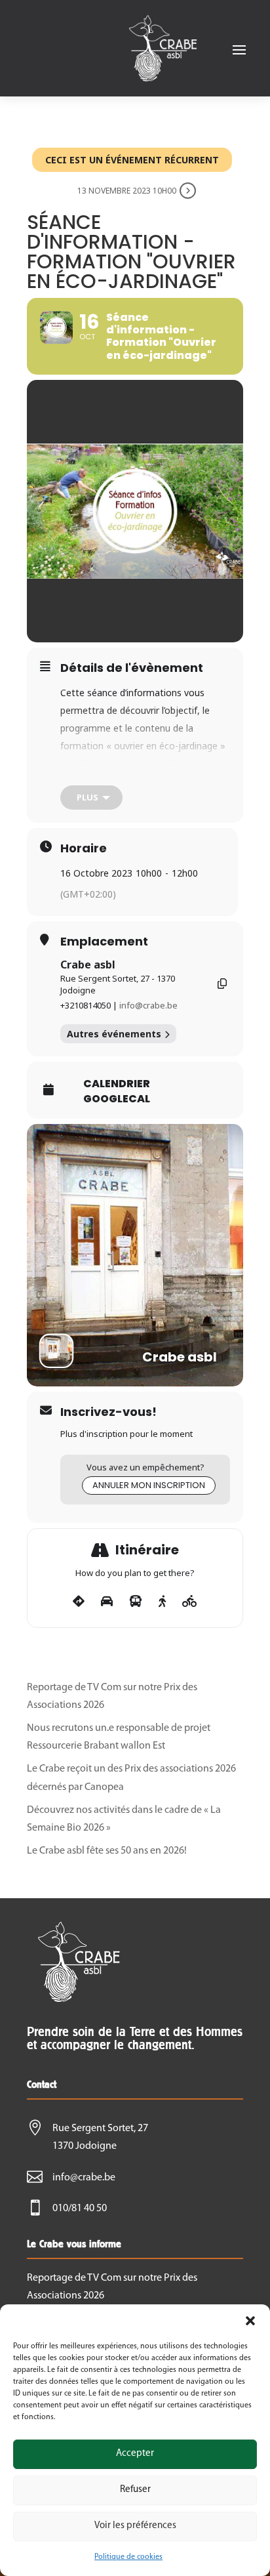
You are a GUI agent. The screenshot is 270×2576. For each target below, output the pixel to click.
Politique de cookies (128, 2557)
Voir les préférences (135, 2526)
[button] (250, 2321)
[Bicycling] (190, 1602)
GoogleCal (117, 1099)
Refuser (135, 2490)
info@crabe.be (148, 1005)
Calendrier (117, 1084)
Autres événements (114, 1034)
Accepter (135, 2454)
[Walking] (162, 1602)
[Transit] (136, 1602)
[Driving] (107, 1602)
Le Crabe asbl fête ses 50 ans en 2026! (107, 1851)
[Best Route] (79, 1602)
